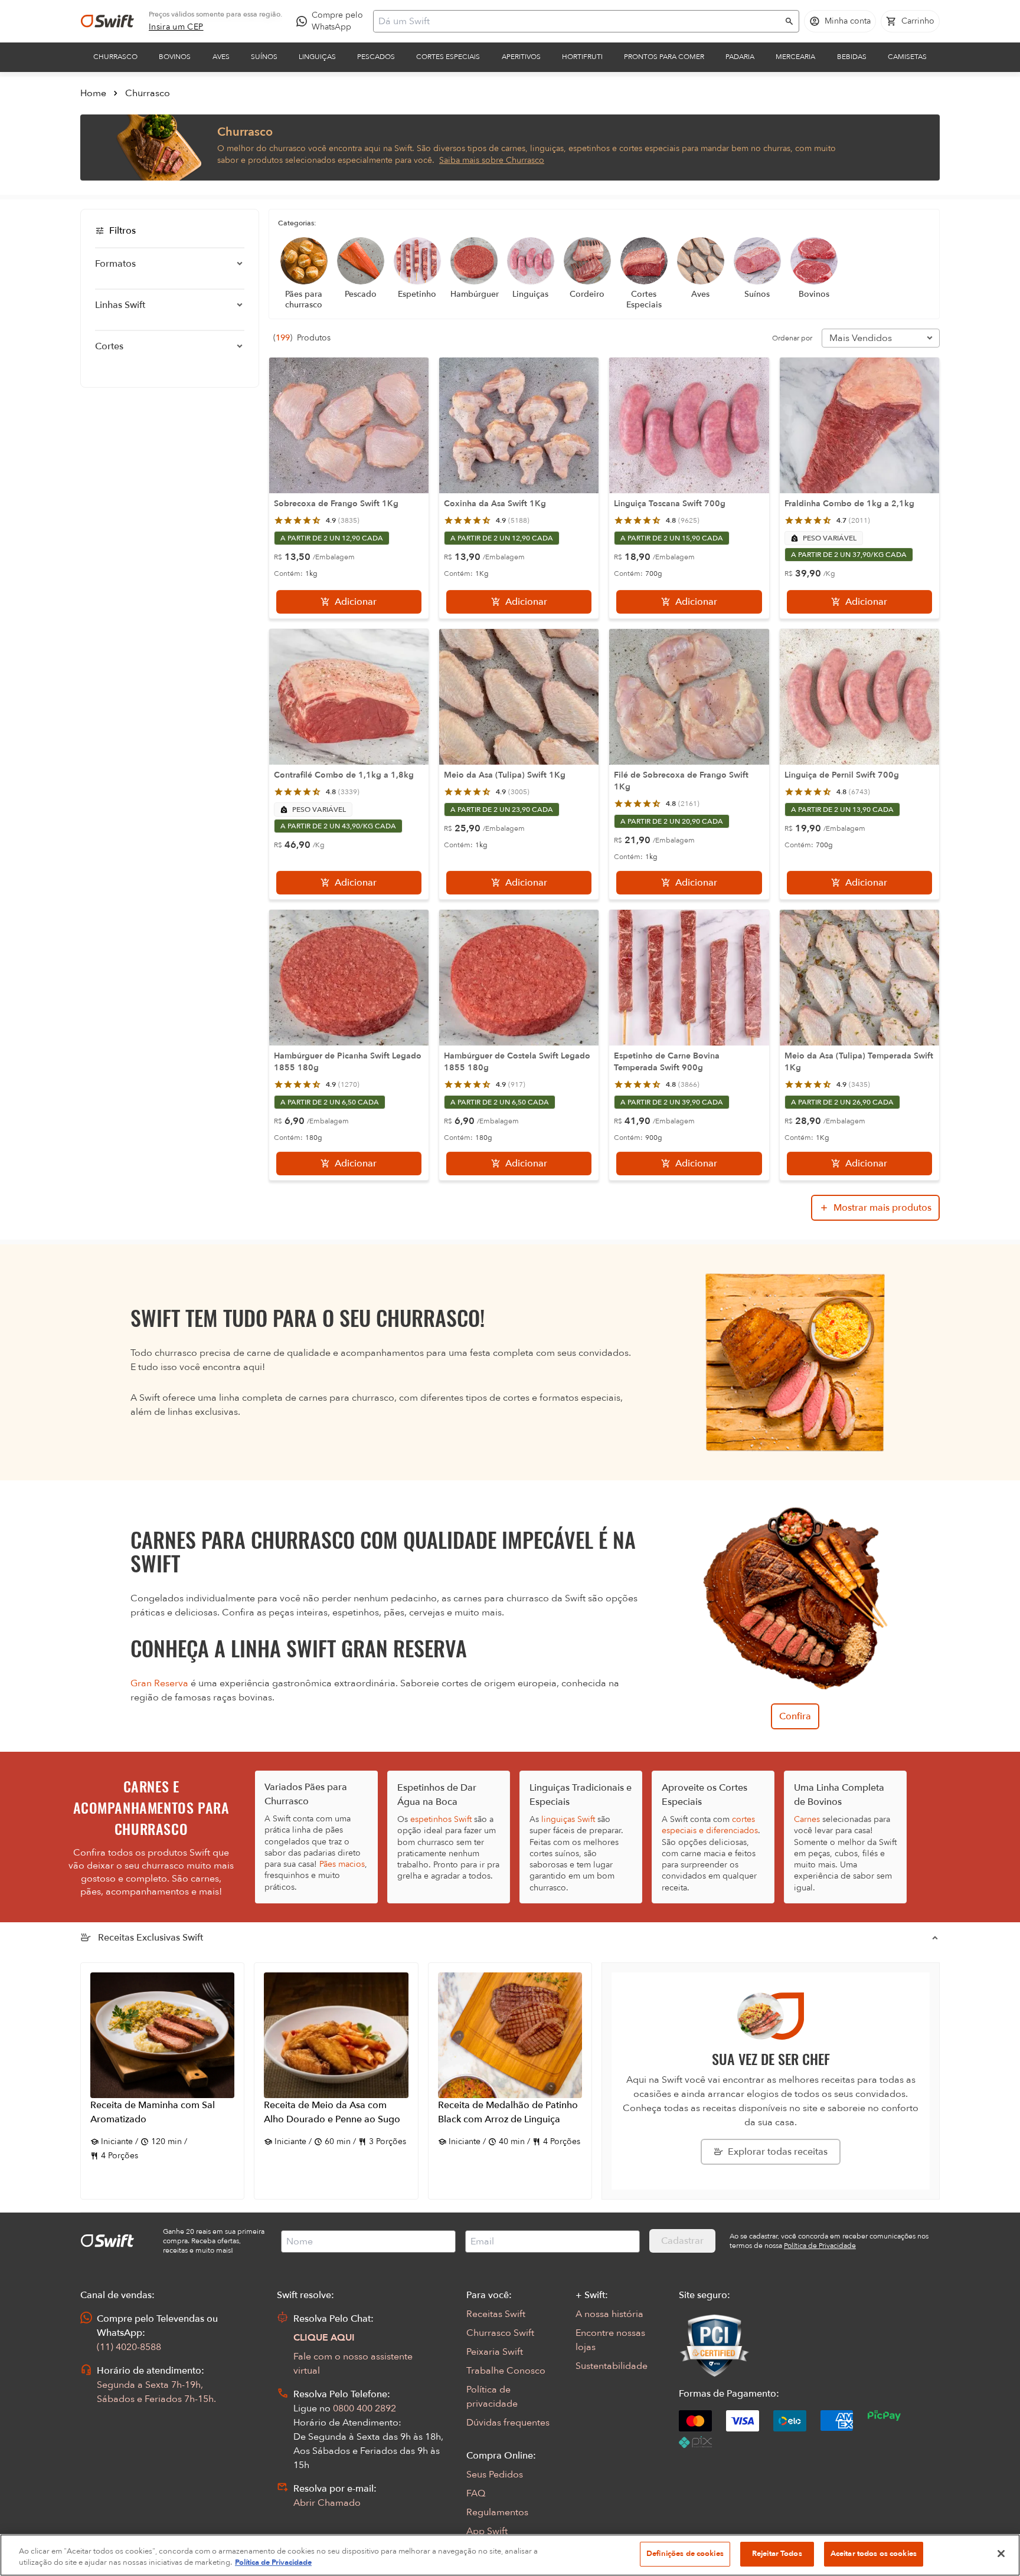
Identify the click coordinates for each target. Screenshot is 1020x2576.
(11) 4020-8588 (129, 2347)
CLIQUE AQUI (324, 2338)
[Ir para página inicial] (107, 21)
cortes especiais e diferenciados (710, 1825)
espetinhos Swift (441, 1819)
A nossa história (609, 2314)
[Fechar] (1001, 2554)
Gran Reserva (159, 1683)
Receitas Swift (496, 2314)
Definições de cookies (685, 2554)
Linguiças (317, 57)
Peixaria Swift (495, 2352)
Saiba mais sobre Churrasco (492, 160)
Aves (221, 57)
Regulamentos (497, 2512)
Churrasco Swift (500, 2333)
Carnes (807, 1819)
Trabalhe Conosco (506, 2371)
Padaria (740, 57)
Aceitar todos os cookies (874, 2554)
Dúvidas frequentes (508, 2423)
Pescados (376, 57)
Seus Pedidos (495, 2475)
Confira (795, 1716)
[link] (176, 27)
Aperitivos (521, 57)
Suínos (264, 57)
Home (93, 93)
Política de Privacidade (273, 2563)
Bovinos (175, 57)
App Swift (487, 2531)
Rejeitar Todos (777, 2554)
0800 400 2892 (364, 2408)
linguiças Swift (568, 1819)
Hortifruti (582, 57)
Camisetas (907, 57)
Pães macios (342, 1864)
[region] (510, 2555)
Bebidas (852, 57)
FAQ (476, 2493)
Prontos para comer (664, 57)
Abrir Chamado (327, 2503)
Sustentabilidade (612, 2366)
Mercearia (795, 57)
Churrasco (115, 57)
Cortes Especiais (448, 57)
